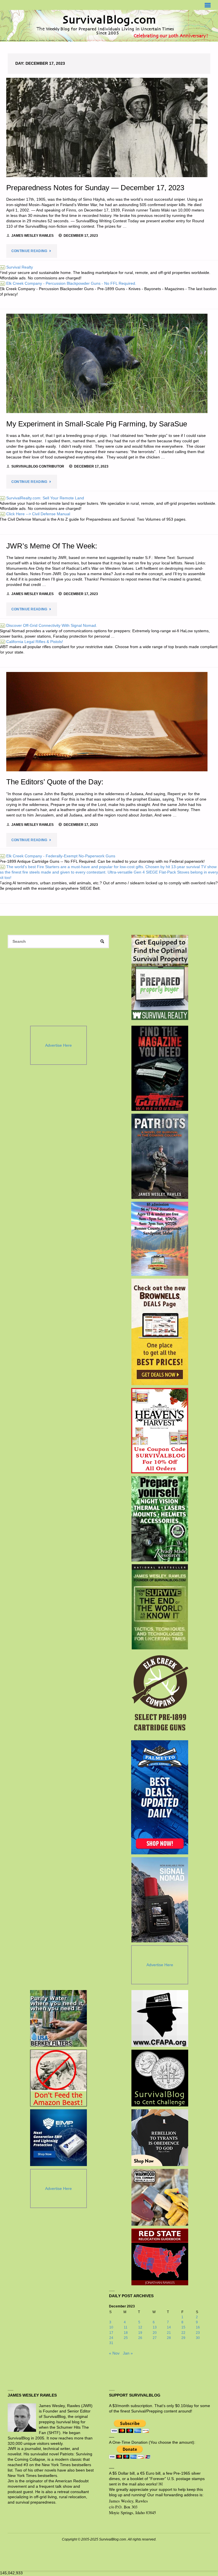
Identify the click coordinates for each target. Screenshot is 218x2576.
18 (126, 2333)
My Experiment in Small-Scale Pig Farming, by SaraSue (97, 424)
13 (155, 2327)
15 (183, 2327)
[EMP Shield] (58, 2138)
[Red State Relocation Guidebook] (160, 2257)
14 (169, 2327)
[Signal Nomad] (160, 1900)
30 (198, 2338)
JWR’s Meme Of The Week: (53, 546)
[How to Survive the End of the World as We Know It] (160, 1607)
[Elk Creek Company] (160, 1695)
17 (111, 2333)
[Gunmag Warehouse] (160, 1068)
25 (126, 2338)
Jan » (128, 2353)
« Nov (114, 2353)
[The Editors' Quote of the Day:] (107, 722)
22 (183, 2333)
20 (155, 2333)
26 (140, 2338)
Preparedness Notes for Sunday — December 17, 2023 (95, 188)
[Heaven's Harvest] (160, 1431)
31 (111, 2343)
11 (126, 2327)
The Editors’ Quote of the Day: (55, 782)
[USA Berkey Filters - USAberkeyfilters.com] (58, 2018)
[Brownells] (160, 1332)
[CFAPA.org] (160, 2018)
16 (198, 2327)
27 (155, 2338)
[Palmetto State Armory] (160, 1797)
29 (183, 2338)
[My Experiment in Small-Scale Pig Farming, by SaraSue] (107, 363)
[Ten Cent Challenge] (160, 2078)
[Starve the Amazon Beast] (58, 2078)
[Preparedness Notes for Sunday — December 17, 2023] (107, 127)
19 (140, 2333)
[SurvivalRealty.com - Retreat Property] (160, 977)
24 (111, 2338)
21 (169, 2333)
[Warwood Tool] (160, 2197)
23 (198, 2333)
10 (111, 2327)
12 (140, 2327)
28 (169, 2338)
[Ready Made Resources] (160, 1519)
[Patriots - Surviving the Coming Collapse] (160, 1156)
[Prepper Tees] (160, 2138)
